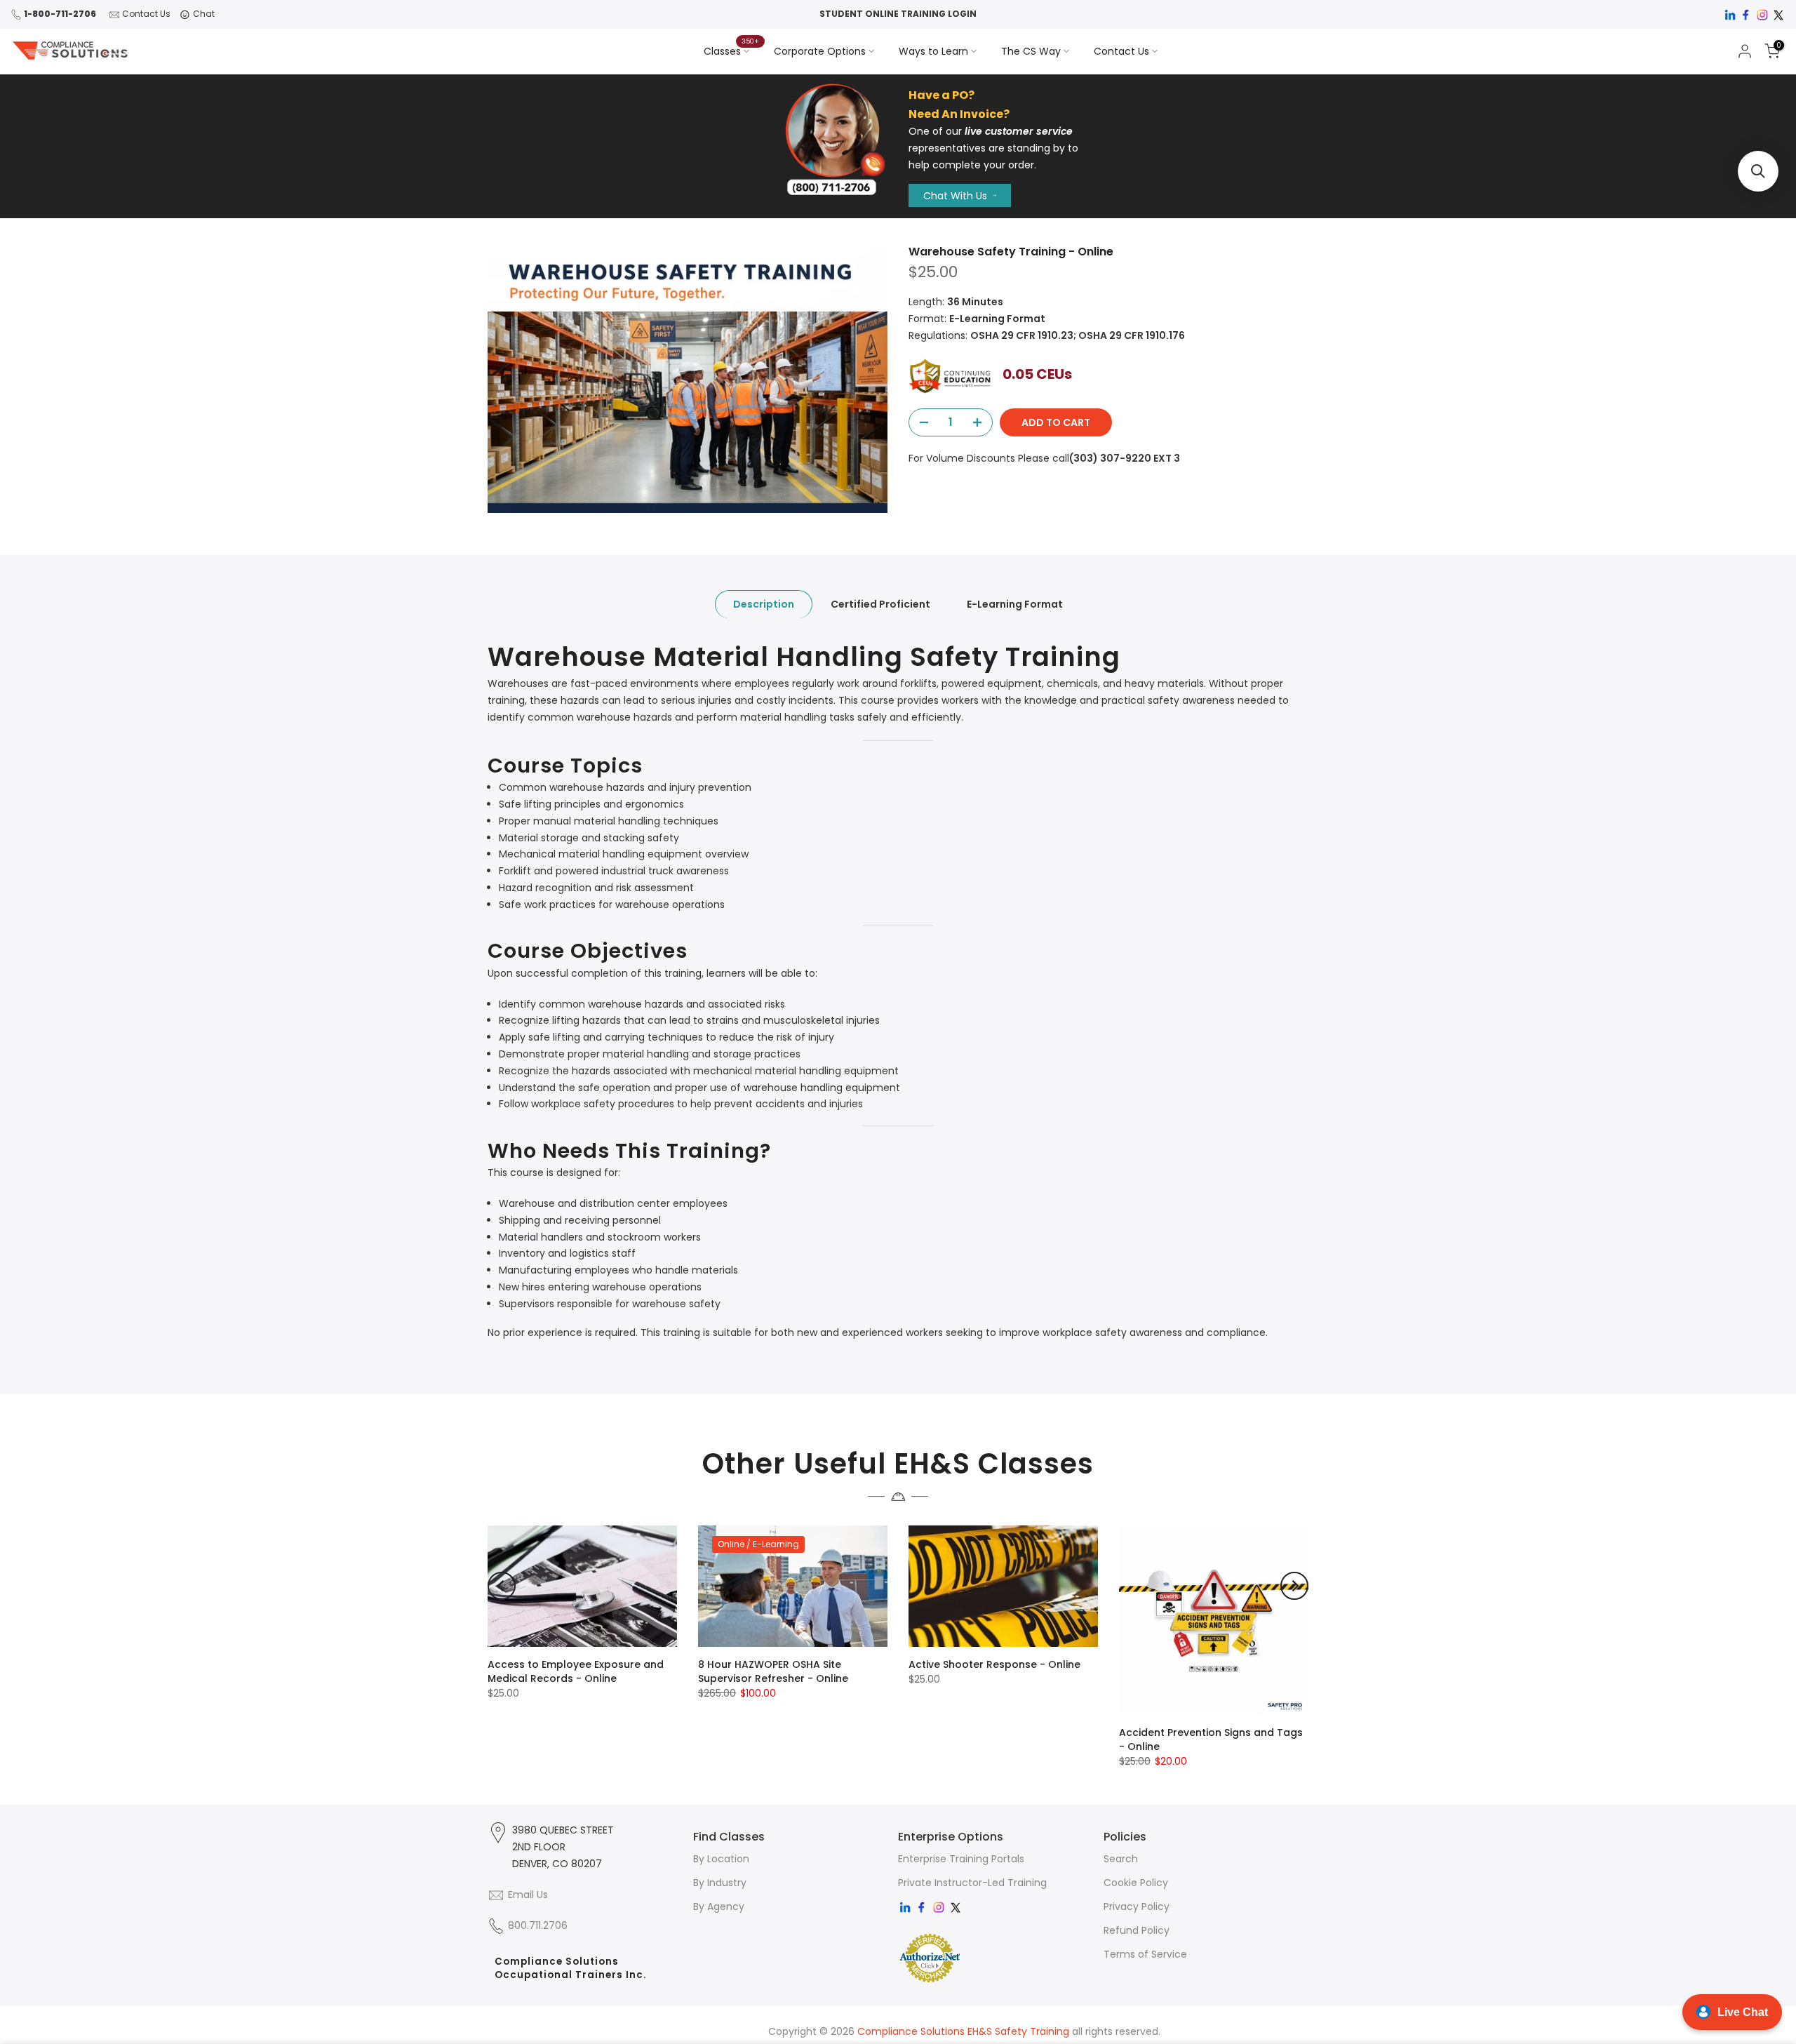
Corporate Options (820, 51)
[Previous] (502, 1586)
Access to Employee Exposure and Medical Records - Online (576, 1671)
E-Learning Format (1015, 605)
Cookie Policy (1136, 1883)
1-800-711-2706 (60, 14)
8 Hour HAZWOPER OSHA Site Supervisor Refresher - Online (773, 1671)
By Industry (720, 1883)
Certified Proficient (880, 605)
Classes (732, 51)
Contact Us (146, 14)
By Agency (719, 1906)
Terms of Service (1145, 1954)
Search (1121, 1859)
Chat (204, 14)
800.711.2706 (538, 1925)
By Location (721, 1859)
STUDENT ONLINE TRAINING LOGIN (898, 14)
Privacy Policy (1137, 1906)
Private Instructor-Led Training (972, 1883)
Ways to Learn (933, 51)
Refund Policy (1137, 1930)
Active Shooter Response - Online (994, 1664)
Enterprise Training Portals (961, 1859)
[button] (1758, 171)
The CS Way (1031, 51)
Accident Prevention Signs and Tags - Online (1211, 1739)
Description (764, 605)
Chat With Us (955, 196)
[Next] (1294, 1586)
